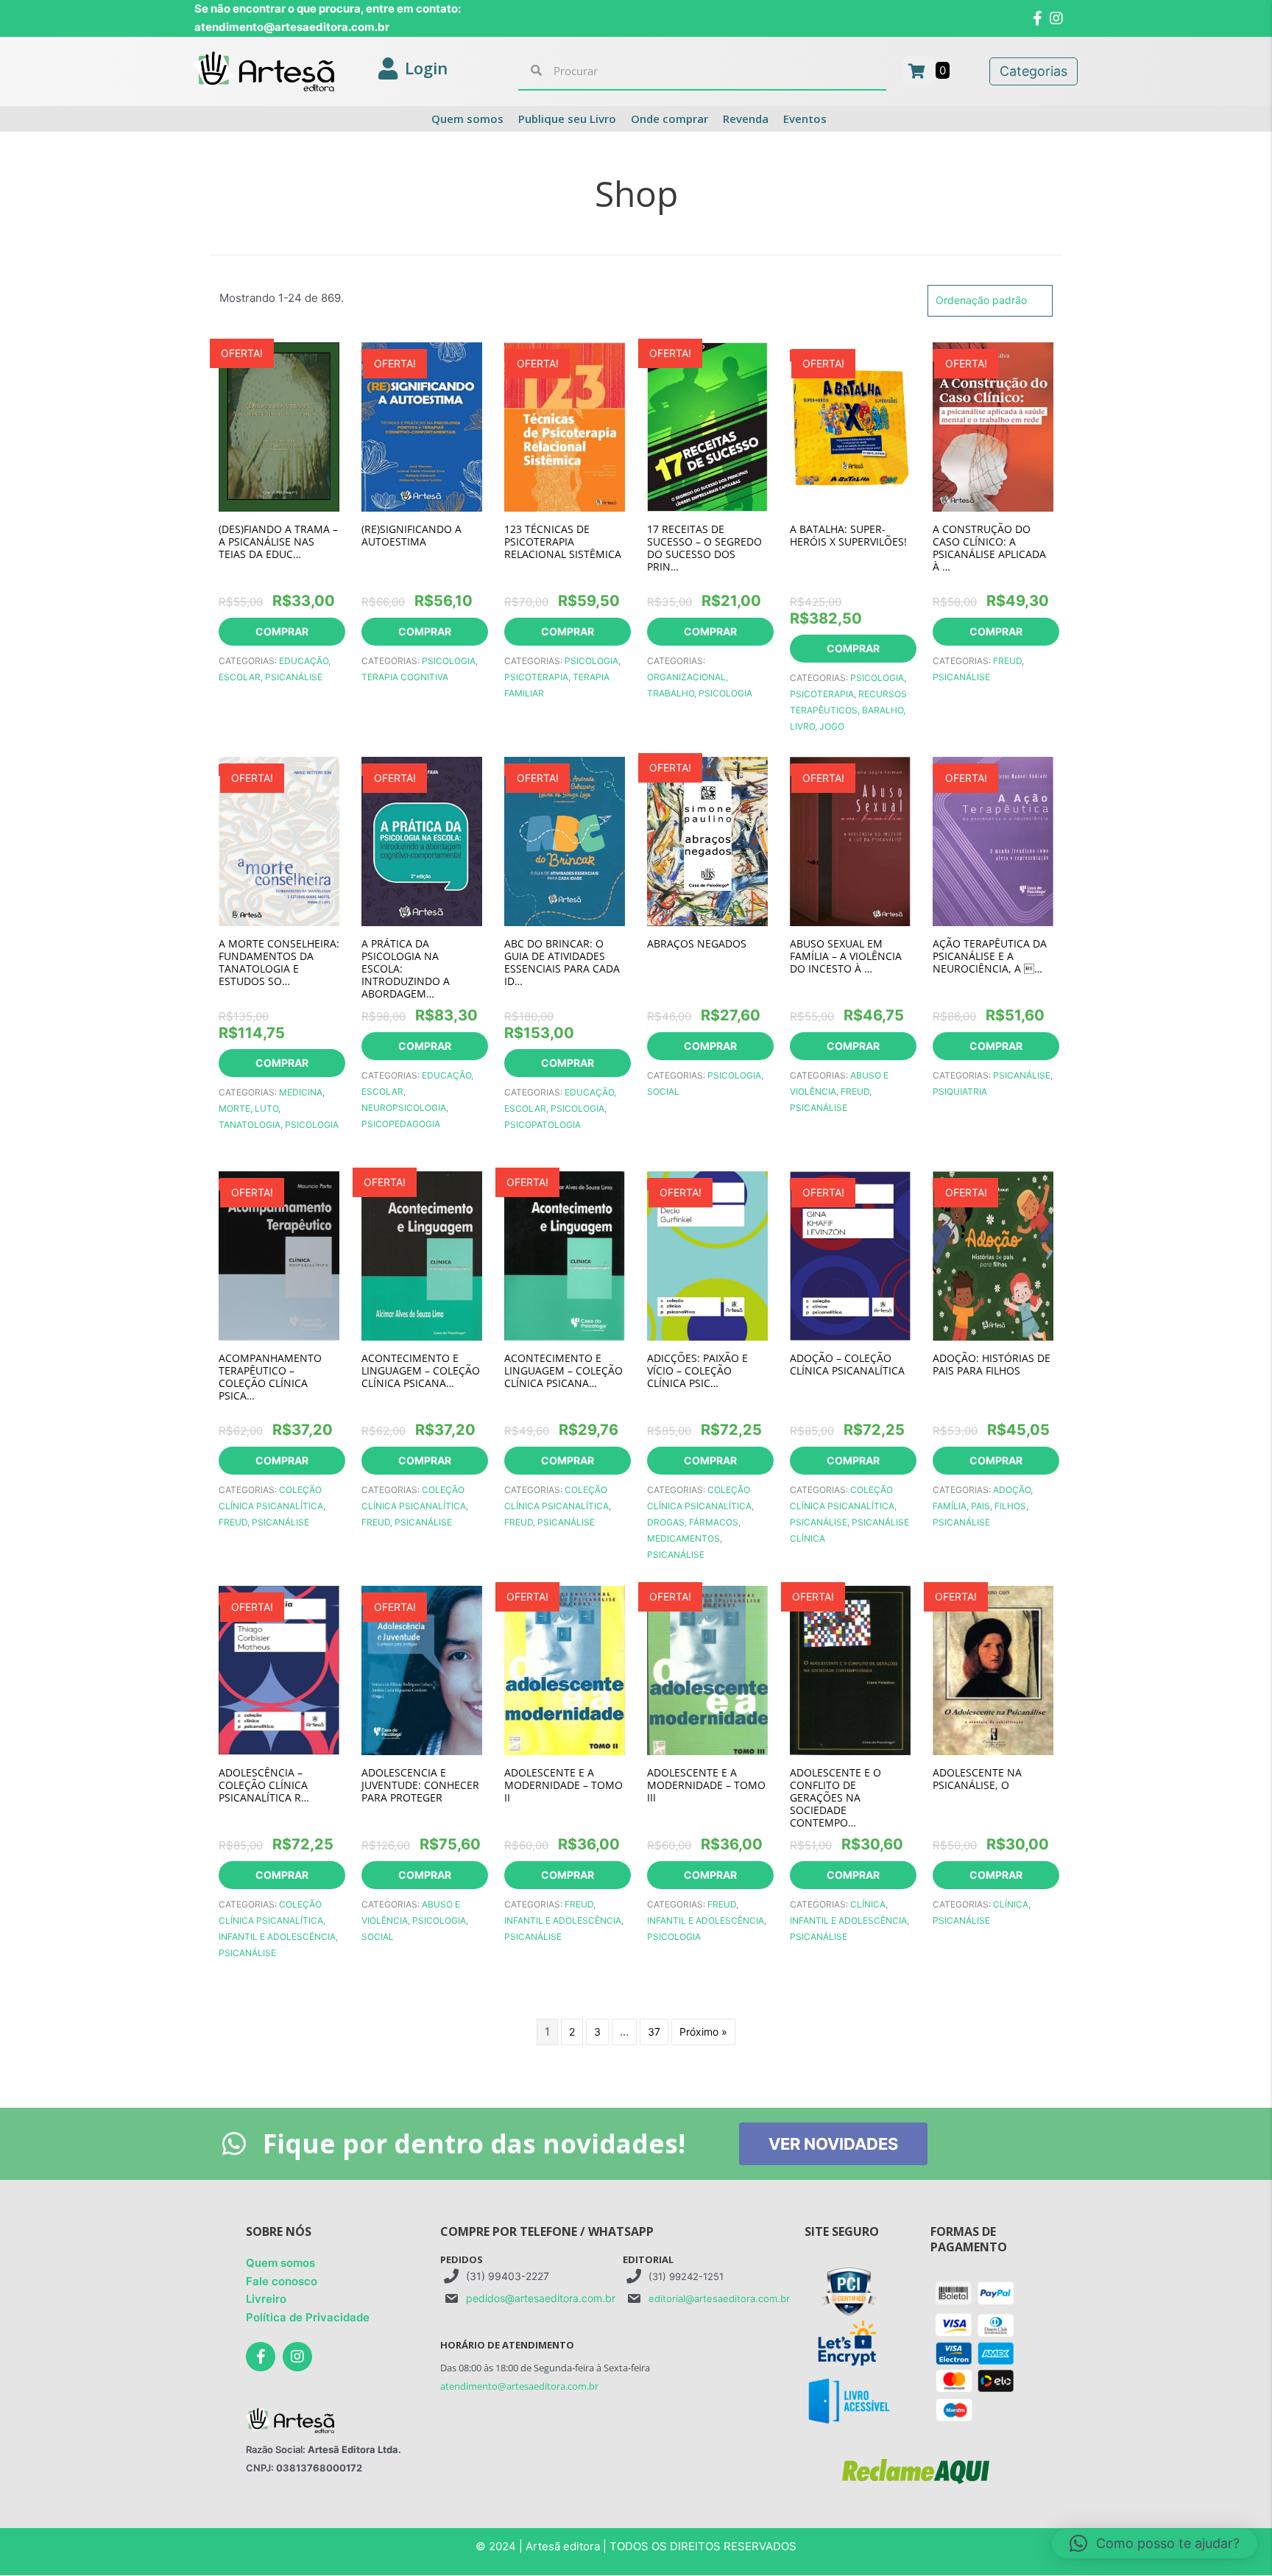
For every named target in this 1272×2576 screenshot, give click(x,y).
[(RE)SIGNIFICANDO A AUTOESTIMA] (422, 425)
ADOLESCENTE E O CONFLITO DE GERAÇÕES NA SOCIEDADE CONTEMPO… (835, 1797)
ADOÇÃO (1012, 1490)
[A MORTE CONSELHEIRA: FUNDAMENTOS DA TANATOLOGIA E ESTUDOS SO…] (279, 840)
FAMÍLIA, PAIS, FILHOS (979, 1506)
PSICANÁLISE (294, 677)
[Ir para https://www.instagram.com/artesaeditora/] (297, 2357)
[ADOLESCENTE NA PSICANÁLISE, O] (993, 1669)
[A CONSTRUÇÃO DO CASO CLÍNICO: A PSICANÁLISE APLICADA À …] (993, 425)
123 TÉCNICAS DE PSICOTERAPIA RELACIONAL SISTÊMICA (563, 541)
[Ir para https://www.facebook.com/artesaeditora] (261, 2357)
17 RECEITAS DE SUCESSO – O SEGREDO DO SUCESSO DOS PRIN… (704, 548)
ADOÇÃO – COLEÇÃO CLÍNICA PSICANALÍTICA (847, 1364)
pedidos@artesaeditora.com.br (541, 2298)
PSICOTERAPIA (536, 677)
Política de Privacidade (308, 2317)
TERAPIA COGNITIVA (405, 677)
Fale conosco (282, 2281)
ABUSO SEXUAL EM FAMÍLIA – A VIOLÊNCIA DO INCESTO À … (846, 956)
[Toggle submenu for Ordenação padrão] (1037, 301)
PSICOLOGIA (449, 661)
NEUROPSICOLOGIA (404, 1108)
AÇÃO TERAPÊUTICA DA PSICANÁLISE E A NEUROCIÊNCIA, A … (990, 956)
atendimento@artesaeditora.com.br (519, 2386)
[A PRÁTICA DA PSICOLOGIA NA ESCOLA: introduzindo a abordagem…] (422, 840)
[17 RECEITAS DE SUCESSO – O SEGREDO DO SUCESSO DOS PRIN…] (707, 425)
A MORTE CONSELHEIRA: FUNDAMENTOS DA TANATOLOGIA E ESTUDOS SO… (279, 962)
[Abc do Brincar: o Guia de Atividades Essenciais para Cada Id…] (565, 840)
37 (654, 2032)
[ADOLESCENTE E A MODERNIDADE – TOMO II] (565, 1669)
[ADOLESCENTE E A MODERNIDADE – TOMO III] (707, 1669)
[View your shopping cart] (918, 70)
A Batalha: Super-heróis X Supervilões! (848, 535)
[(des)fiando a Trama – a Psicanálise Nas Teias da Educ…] (279, 425)
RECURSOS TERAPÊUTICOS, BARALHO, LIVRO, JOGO (848, 710)
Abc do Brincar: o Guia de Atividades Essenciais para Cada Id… (562, 962)
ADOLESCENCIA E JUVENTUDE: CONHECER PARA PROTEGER (420, 1785)
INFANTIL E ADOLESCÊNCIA (277, 1937)
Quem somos (280, 2263)
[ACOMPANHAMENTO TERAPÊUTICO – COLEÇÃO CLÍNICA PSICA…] (279, 1254)
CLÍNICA (868, 1904)
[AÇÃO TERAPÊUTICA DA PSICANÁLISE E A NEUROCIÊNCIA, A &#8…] (993, 840)
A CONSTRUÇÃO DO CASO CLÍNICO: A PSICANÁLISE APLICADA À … (989, 548)
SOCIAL (663, 1091)
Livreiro (266, 2300)
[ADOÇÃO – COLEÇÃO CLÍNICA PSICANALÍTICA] (850, 1254)
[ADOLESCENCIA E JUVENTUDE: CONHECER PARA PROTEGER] (422, 1669)
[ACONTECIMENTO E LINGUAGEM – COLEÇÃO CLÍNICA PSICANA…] (422, 1254)
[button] (1155, 2544)
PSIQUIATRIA (960, 1091)
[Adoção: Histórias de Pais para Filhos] (993, 1254)
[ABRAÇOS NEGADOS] (707, 840)
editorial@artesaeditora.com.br (719, 2298)
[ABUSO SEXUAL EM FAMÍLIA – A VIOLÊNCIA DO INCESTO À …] (850, 840)
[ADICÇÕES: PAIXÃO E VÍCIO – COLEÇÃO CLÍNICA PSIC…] (707, 1254)
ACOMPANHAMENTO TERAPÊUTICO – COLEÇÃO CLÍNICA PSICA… (270, 1377)
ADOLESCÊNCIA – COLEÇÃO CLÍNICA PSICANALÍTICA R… (264, 1785)
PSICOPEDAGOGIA (401, 1124)
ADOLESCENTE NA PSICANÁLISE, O (977, 1779)
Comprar (282, 631)
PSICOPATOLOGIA (543, 1125)
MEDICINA (301, 1092)
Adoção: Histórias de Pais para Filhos (992, 1364)
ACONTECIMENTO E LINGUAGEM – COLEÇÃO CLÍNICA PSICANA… (421, 1370)
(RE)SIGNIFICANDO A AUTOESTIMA (411, 535)
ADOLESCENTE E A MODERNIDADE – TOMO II (563, 1785)
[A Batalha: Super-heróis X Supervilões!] (850, 425)
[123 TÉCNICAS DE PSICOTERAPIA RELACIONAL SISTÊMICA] (565, 425)
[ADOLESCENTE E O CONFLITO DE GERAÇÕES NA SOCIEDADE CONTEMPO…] (850, 1669)
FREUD (1007, 661)
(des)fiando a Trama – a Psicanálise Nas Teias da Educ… (278, 541)
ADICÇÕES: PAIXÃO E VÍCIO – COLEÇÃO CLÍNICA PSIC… (697, 1370)
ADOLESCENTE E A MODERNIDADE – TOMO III (706, 1785)
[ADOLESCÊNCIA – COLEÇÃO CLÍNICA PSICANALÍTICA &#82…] (279, 1669)
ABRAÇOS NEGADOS (697, 943)
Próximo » (703, 2032)
